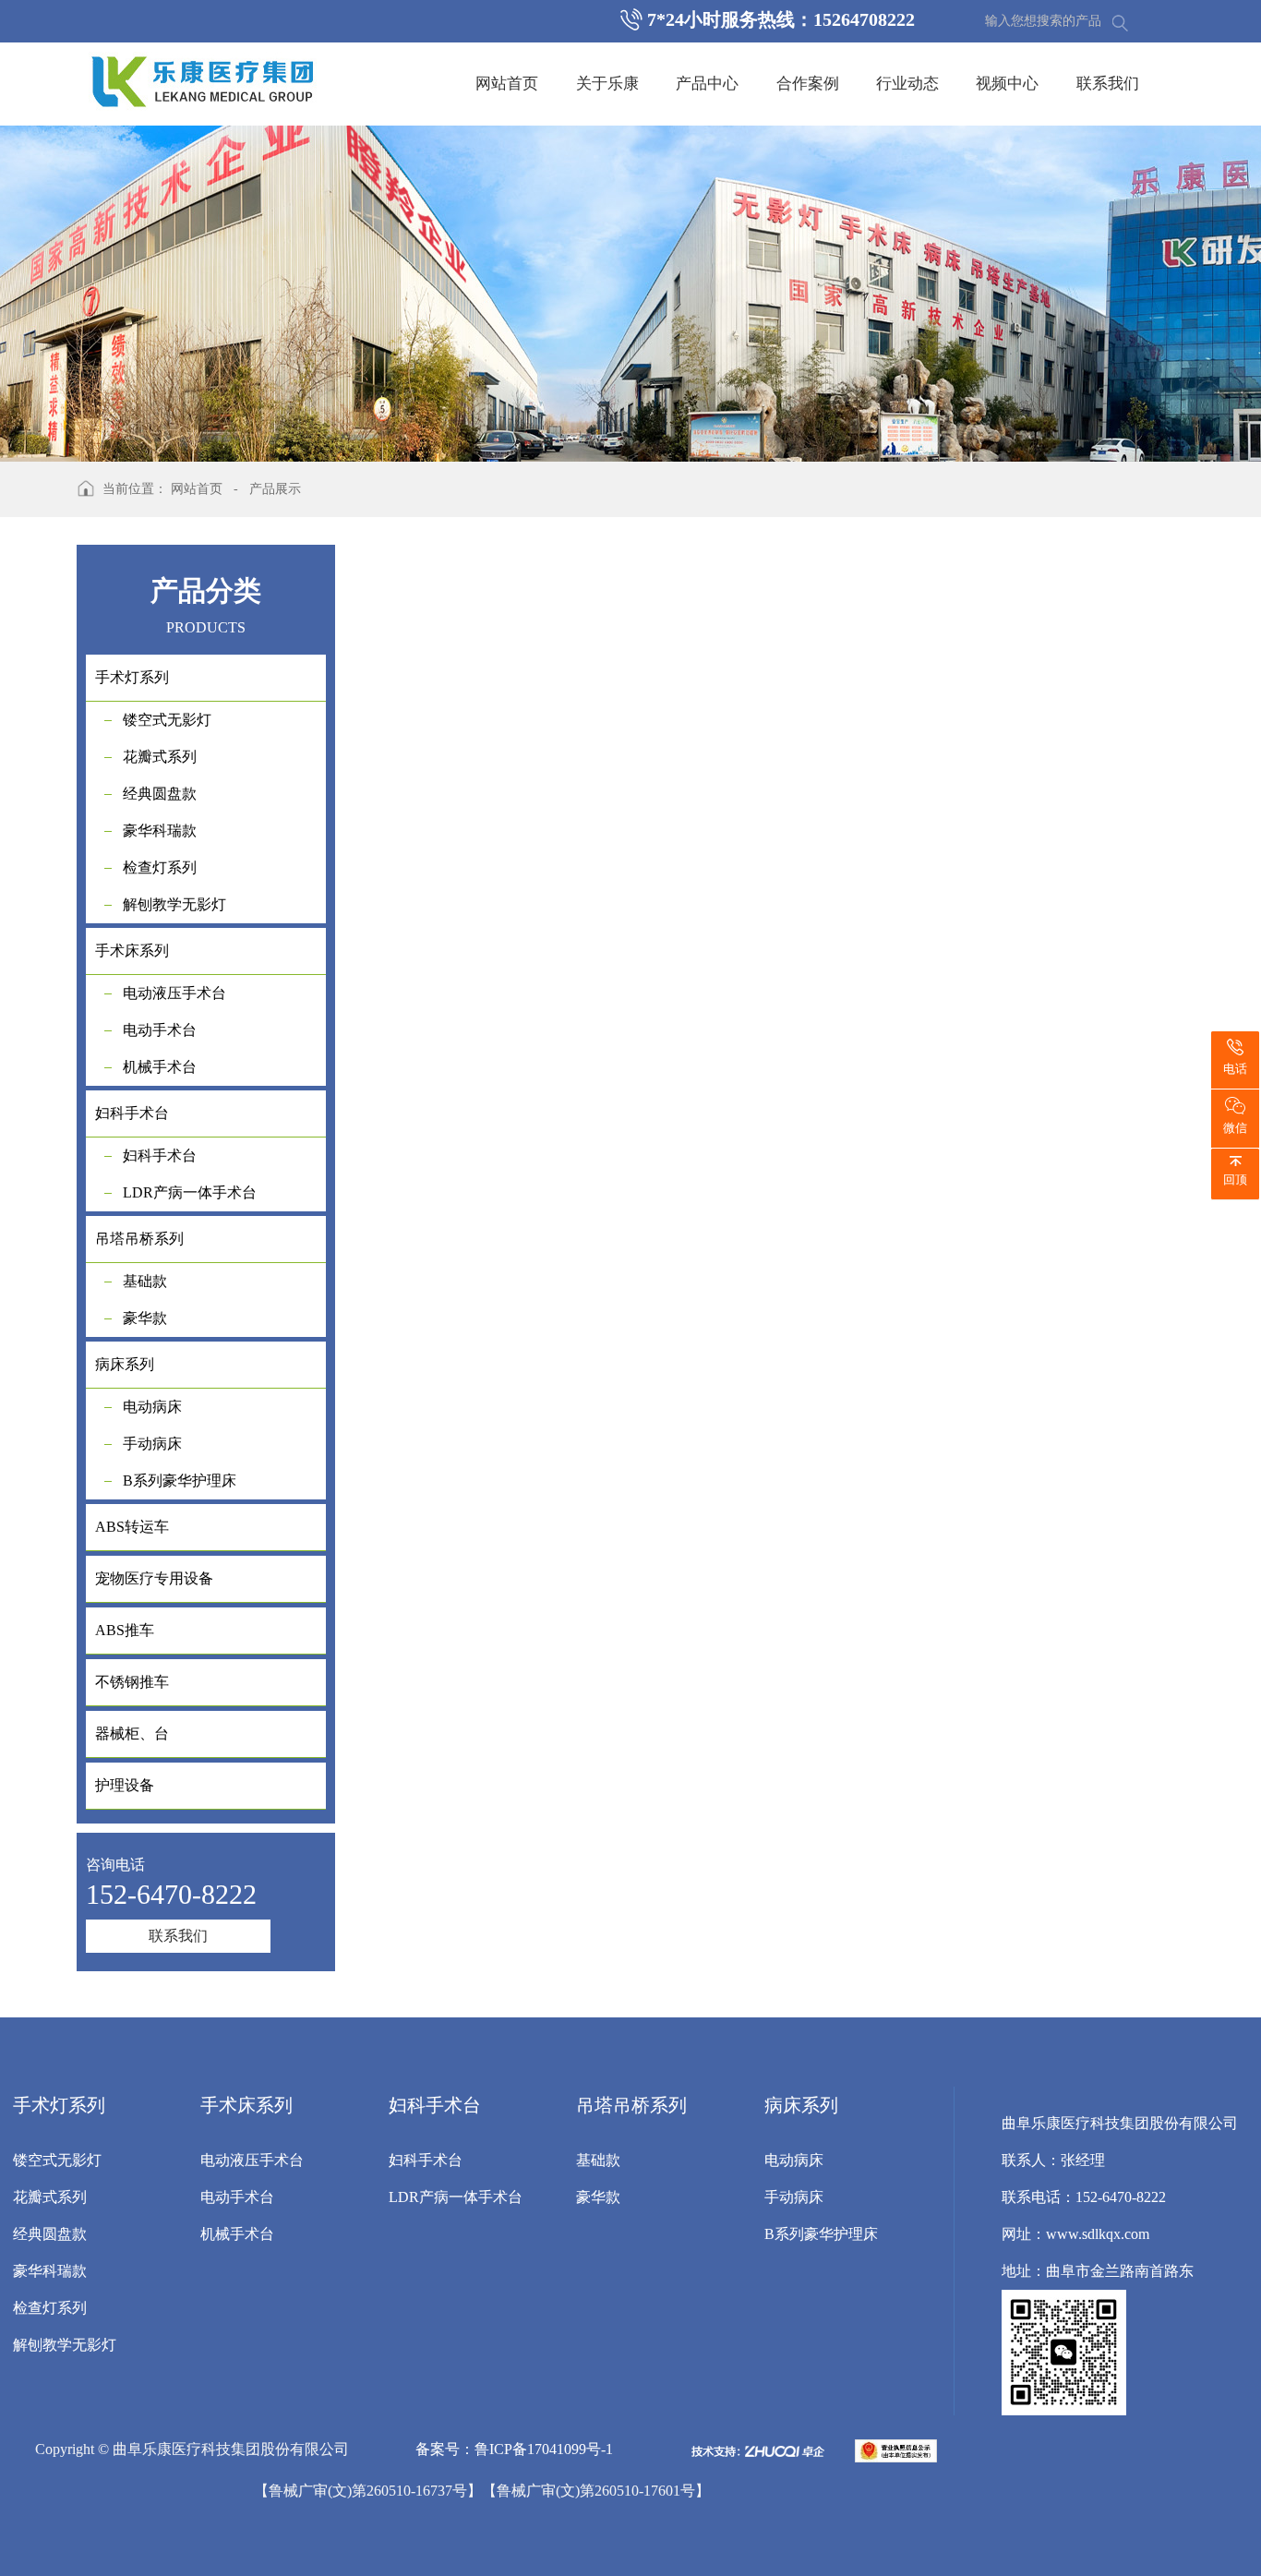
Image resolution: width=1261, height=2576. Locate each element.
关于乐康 (607, 84)
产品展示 (275, 489)
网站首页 (507, 84)
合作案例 (808, 84)
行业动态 (907, 84)
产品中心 (707, 84)
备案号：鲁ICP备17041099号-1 (514, 2449)
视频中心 (1007, 84)
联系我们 (1108, 84)
